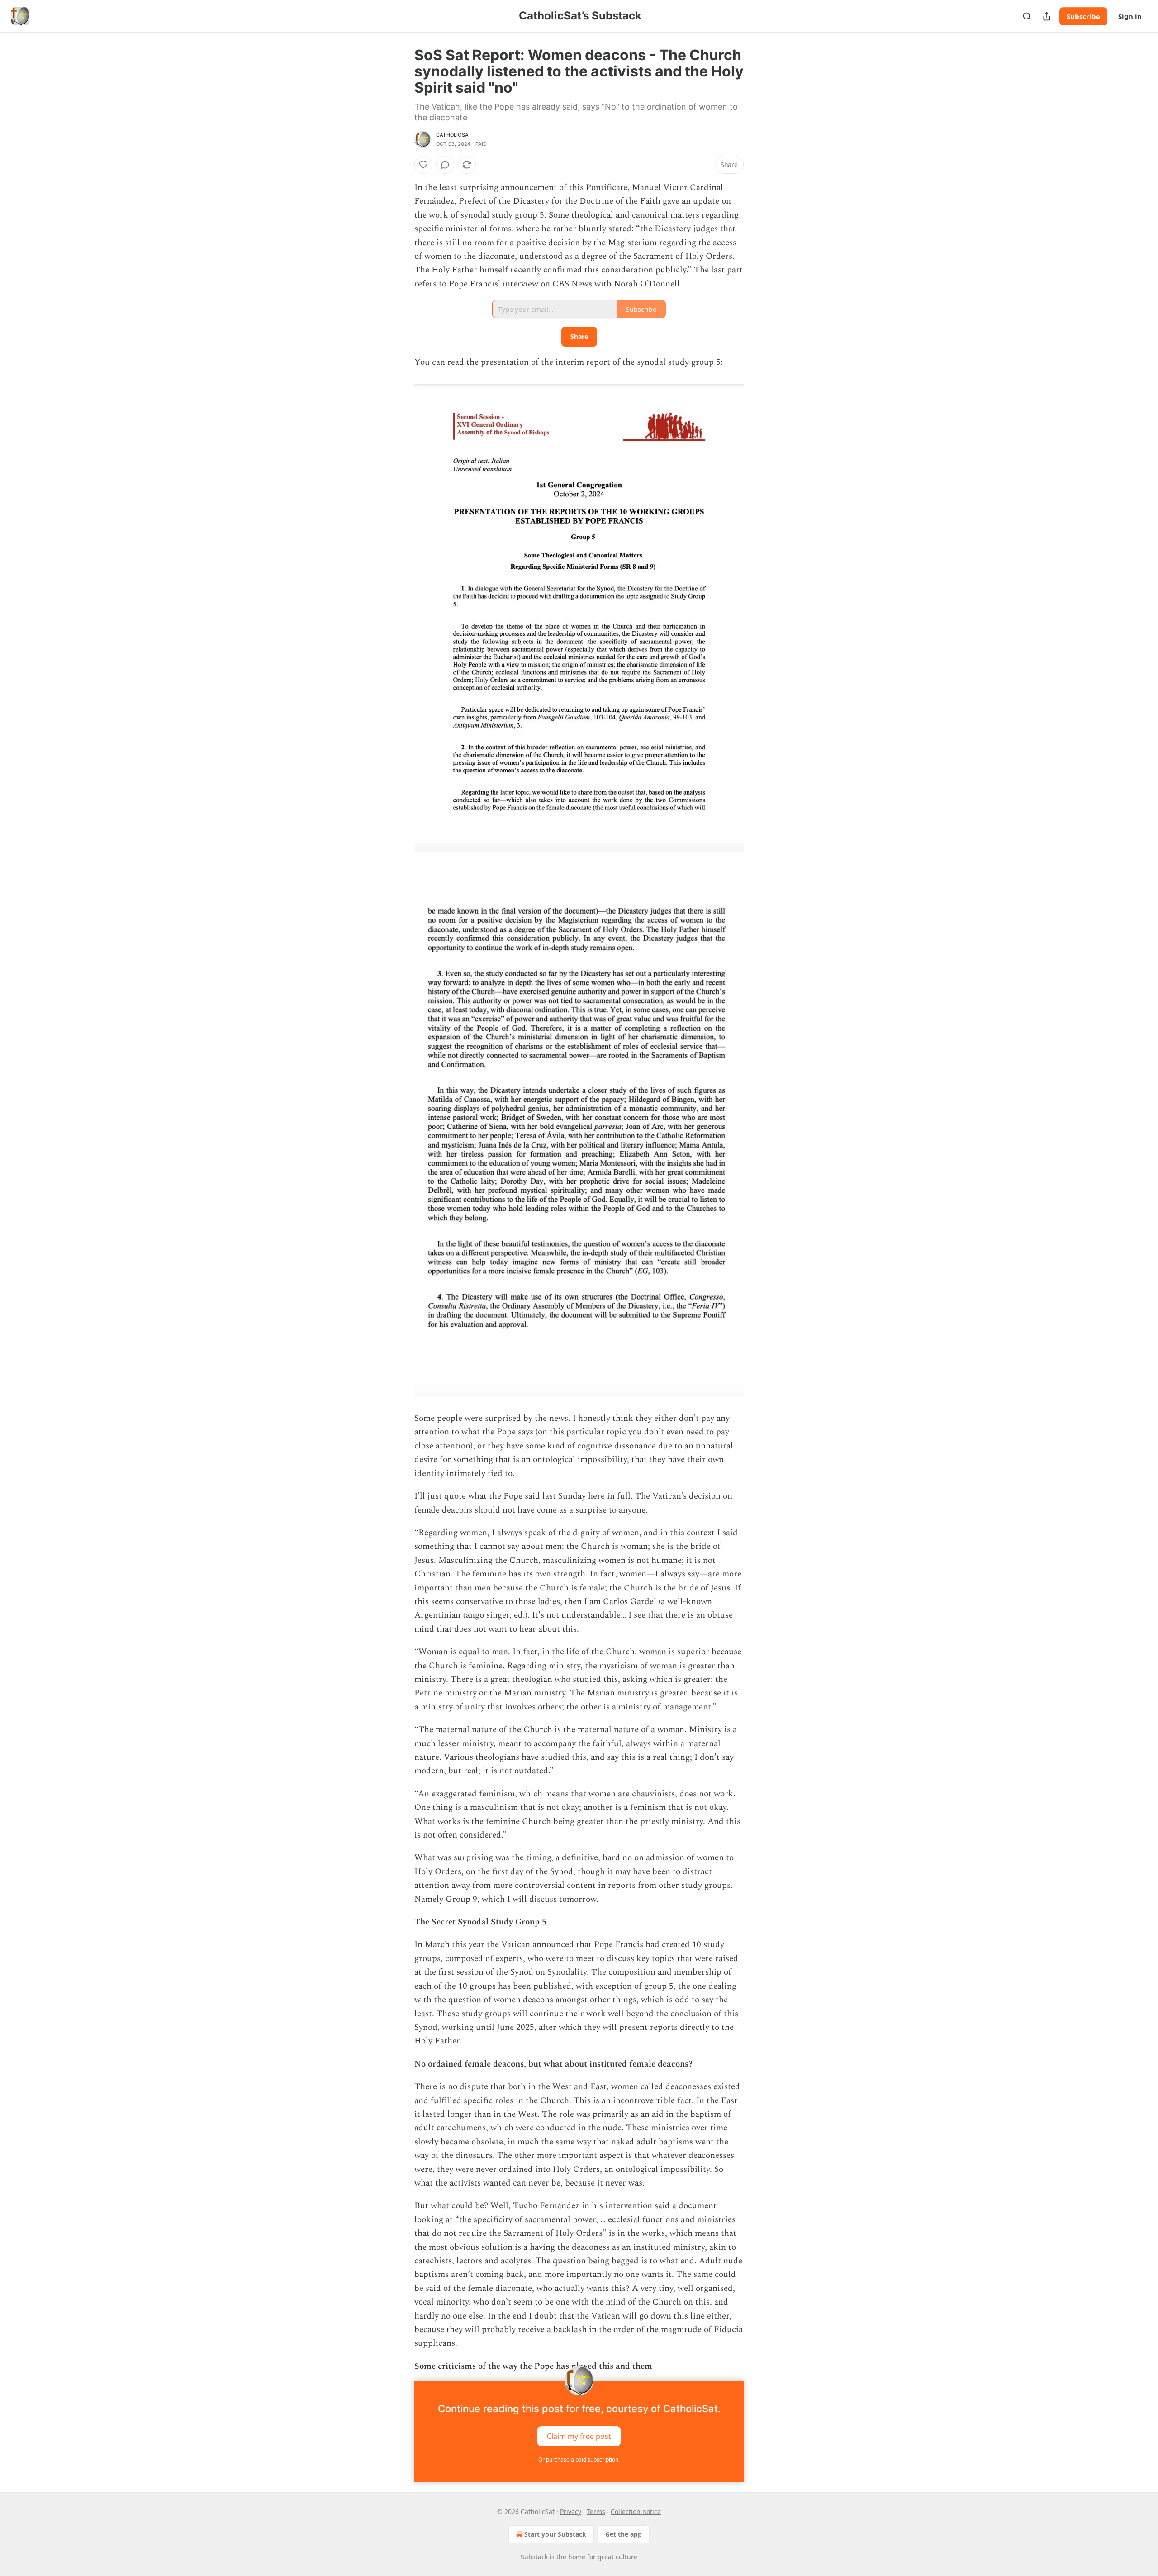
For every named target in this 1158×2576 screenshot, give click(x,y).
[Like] (423, 165)
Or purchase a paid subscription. (579, 2459)
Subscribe (1083, 16)
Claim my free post (579, 2436)
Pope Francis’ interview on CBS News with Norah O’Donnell (564, 284)
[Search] (1027, 16)
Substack (534, 2557)
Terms (596, 2512)
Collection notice (636, 2512)
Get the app (624, 2534)
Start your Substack (555, 2534)
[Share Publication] (1047, 16)
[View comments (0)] (445, 165)
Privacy (571, 2512)
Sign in (1130, 16)
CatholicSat (454, 135)
